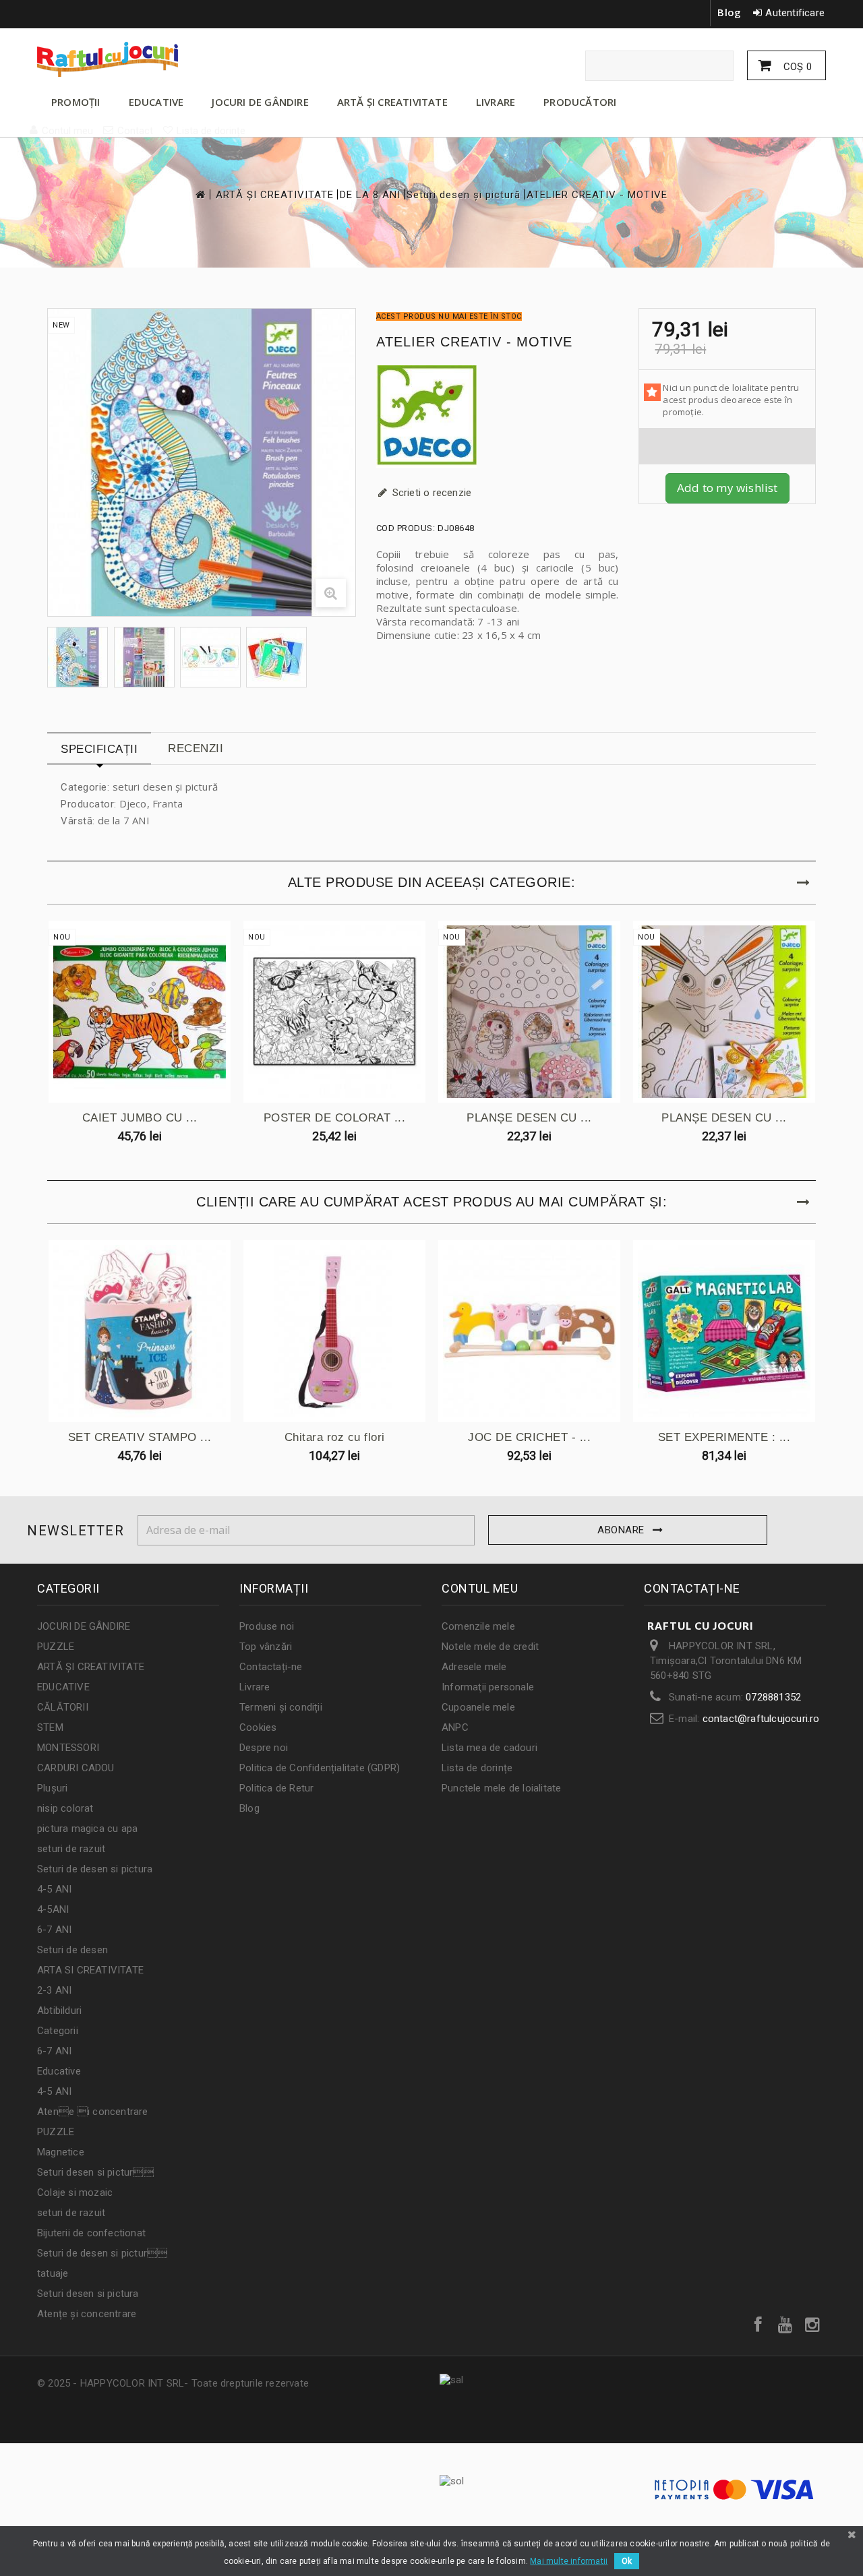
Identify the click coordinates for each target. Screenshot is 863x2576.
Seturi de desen (72, 1950)
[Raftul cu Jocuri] (162, 59)
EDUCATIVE (156, 102)
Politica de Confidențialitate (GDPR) (320, 1768)
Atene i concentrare (93, 2112)
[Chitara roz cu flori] (334, 1331)
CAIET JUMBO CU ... (140, 1118)
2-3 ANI (54, 1990)
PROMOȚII (76, 102)
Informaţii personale (488, 1687)
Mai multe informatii (569, 2561)
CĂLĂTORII (63, 1707)
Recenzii (196, 748)
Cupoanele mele (478, 1707)
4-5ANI (53, 1909)
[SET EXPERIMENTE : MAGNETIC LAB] (724, 1331)
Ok (627, 2561)
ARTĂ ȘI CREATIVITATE (392, 102)
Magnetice (61, 2152)
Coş (796, 67)
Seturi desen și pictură (464, 195)
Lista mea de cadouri (489, 1748)
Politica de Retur (276, 1788)
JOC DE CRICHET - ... (529, 1437)
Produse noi (267, 1626)
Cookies (258, 1727)
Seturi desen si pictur (95, 2172)
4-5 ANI (54, 1889)
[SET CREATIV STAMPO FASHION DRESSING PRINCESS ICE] (140, 1331)
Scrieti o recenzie (431, 493)
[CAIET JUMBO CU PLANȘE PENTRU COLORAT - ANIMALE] (140, 1012)
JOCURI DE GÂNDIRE (260, 102)
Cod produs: (406, 528)
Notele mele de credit (490, 1647)
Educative (59, 2071)
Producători (580, 102)
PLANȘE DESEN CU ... (529, 1118)
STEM (50, 1727)
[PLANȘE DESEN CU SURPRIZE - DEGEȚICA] (529, 1012)
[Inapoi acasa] (200, 194)
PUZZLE (56, 1647)
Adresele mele (474, 1667)
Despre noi (264, 1748)
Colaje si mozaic (75, 2192)
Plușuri (52, 1788)
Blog (729, 12)
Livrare (255, 1687)
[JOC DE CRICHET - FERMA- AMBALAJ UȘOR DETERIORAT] (529, 1331)
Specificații (99, 749)
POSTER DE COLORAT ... (335, 1118)
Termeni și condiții (281, 1707)
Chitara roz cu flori (335, 1437)
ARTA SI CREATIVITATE (90, 1970)
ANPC (455, 1727)
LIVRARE (496, 102)
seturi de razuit (71, 1849)
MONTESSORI (68, 1748)
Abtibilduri (59, 2011)
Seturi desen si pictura (88, 2294)
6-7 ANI (54, 1930)
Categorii (58, 2031)
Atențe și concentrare (87, 2314)
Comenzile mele (478, 1626)
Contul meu (480, 1588)
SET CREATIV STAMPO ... (140, 1437)
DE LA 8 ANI (370, 195)
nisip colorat (65, 1808)
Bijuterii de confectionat (91, 2233)
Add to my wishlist (727, 488)
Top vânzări (266, 1647)
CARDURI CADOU (76, 1768)
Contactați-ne (271, 1667)
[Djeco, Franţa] (498, 417)
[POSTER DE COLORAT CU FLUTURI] (334, 1012)
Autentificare (795, 13)
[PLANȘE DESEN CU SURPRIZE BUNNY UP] (724, 1012)
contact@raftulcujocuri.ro (761, 1719)
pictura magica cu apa (87, 1829)
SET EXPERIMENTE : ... (724, 1437)
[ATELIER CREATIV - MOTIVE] (78, 657)
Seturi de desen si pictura (95, 1869)
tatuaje (53, 2273)
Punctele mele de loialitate (501, 1788)
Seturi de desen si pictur (102, 2253)
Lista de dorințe (477, 1768)
